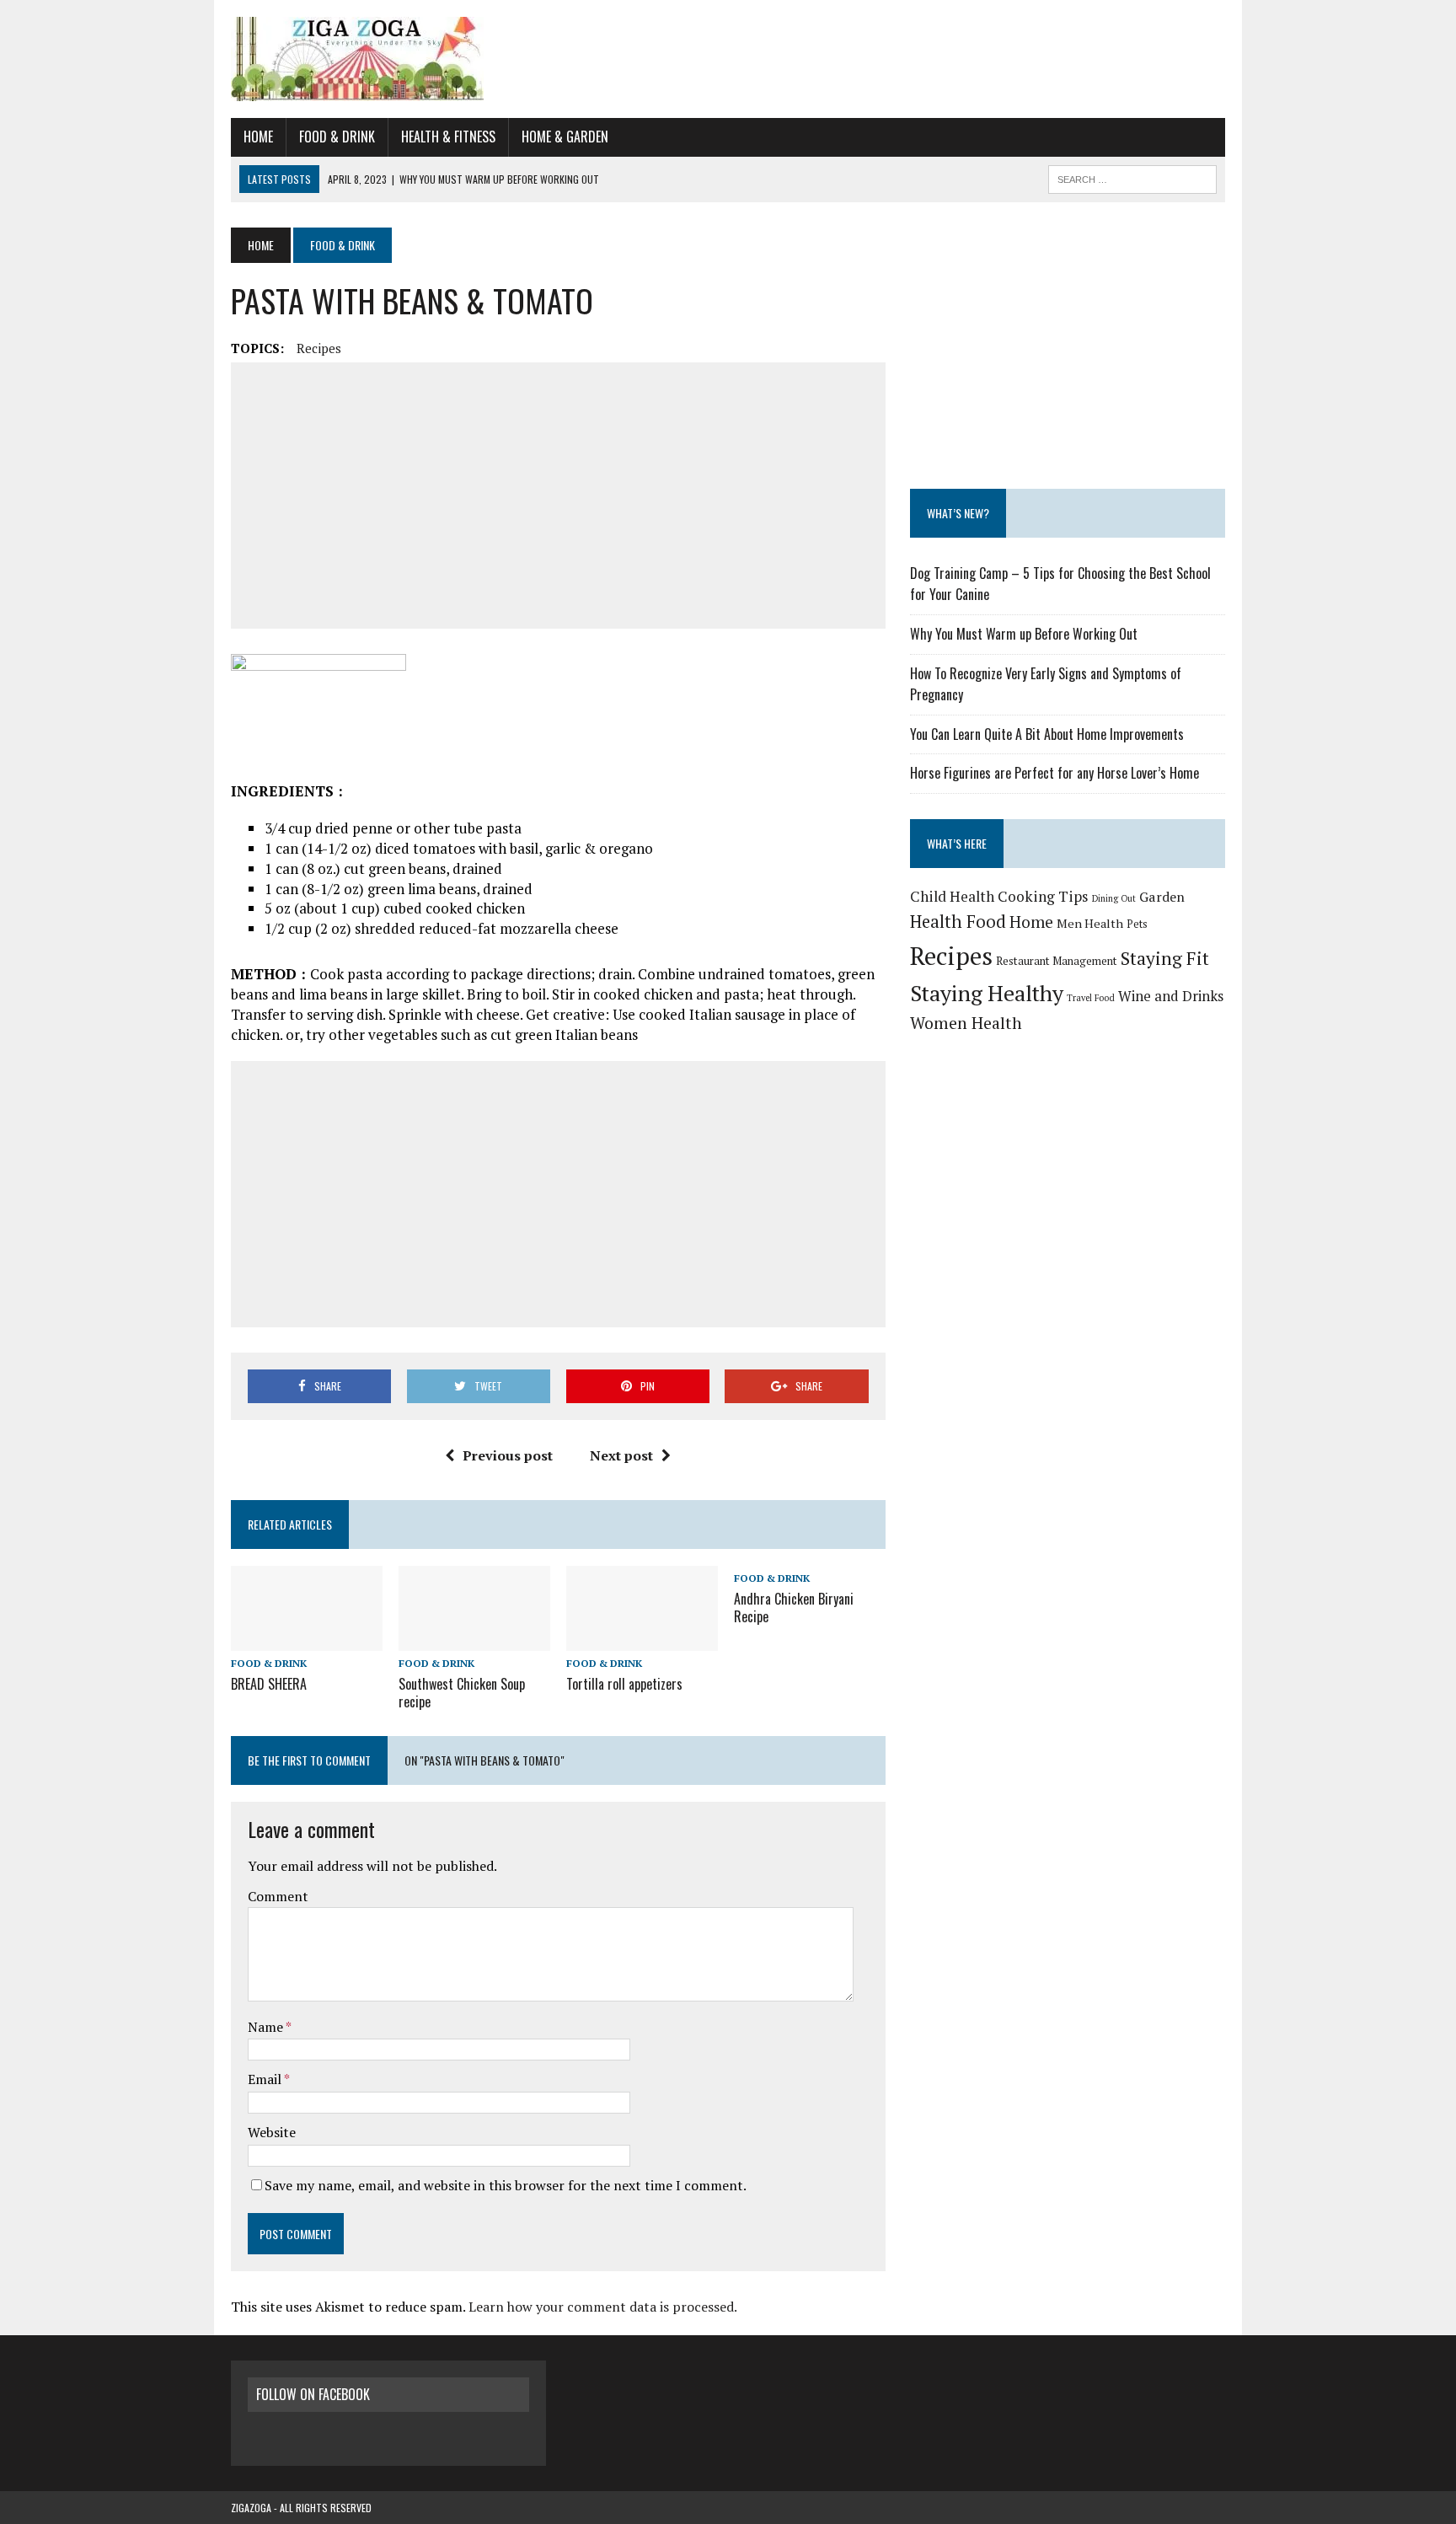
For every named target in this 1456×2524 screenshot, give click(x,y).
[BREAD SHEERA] (307, 1639)
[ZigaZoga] (728, 59)
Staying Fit (1165, 958)
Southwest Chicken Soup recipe (462, 1693)
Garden (1162, 897)
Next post (621, 1455)
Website (272, 2132)
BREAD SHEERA (269, 1684)
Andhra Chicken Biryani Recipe (794, 1608)
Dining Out (1114, 898)
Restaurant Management (1057, 961)
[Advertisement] (558, 496)
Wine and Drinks (1171, 996)
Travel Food (1091, 998)
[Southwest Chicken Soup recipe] (474, 1639)
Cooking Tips (1043, 896)
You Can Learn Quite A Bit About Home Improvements (1047, 734)
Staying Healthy (987, 993)
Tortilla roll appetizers (624, 1684)
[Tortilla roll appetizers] (642, 1639)
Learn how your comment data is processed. (603, 2307)
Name (267, 2027)
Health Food (958, 922)
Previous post (508, 1455)
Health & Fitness (448, 137)
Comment (278, 1896)
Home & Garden (565, 137)
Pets (1137, 924)
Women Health (966, 1023)
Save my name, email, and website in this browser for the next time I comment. (506, 2185)
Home (258, 137)
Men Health (1090, 923)
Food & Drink (337, 137)
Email (266, 2079)
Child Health (952, 896)
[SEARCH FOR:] (1132, 177)
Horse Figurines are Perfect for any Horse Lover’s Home (1055, 773)
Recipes (319, 348)
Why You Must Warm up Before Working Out (1024, 634)
